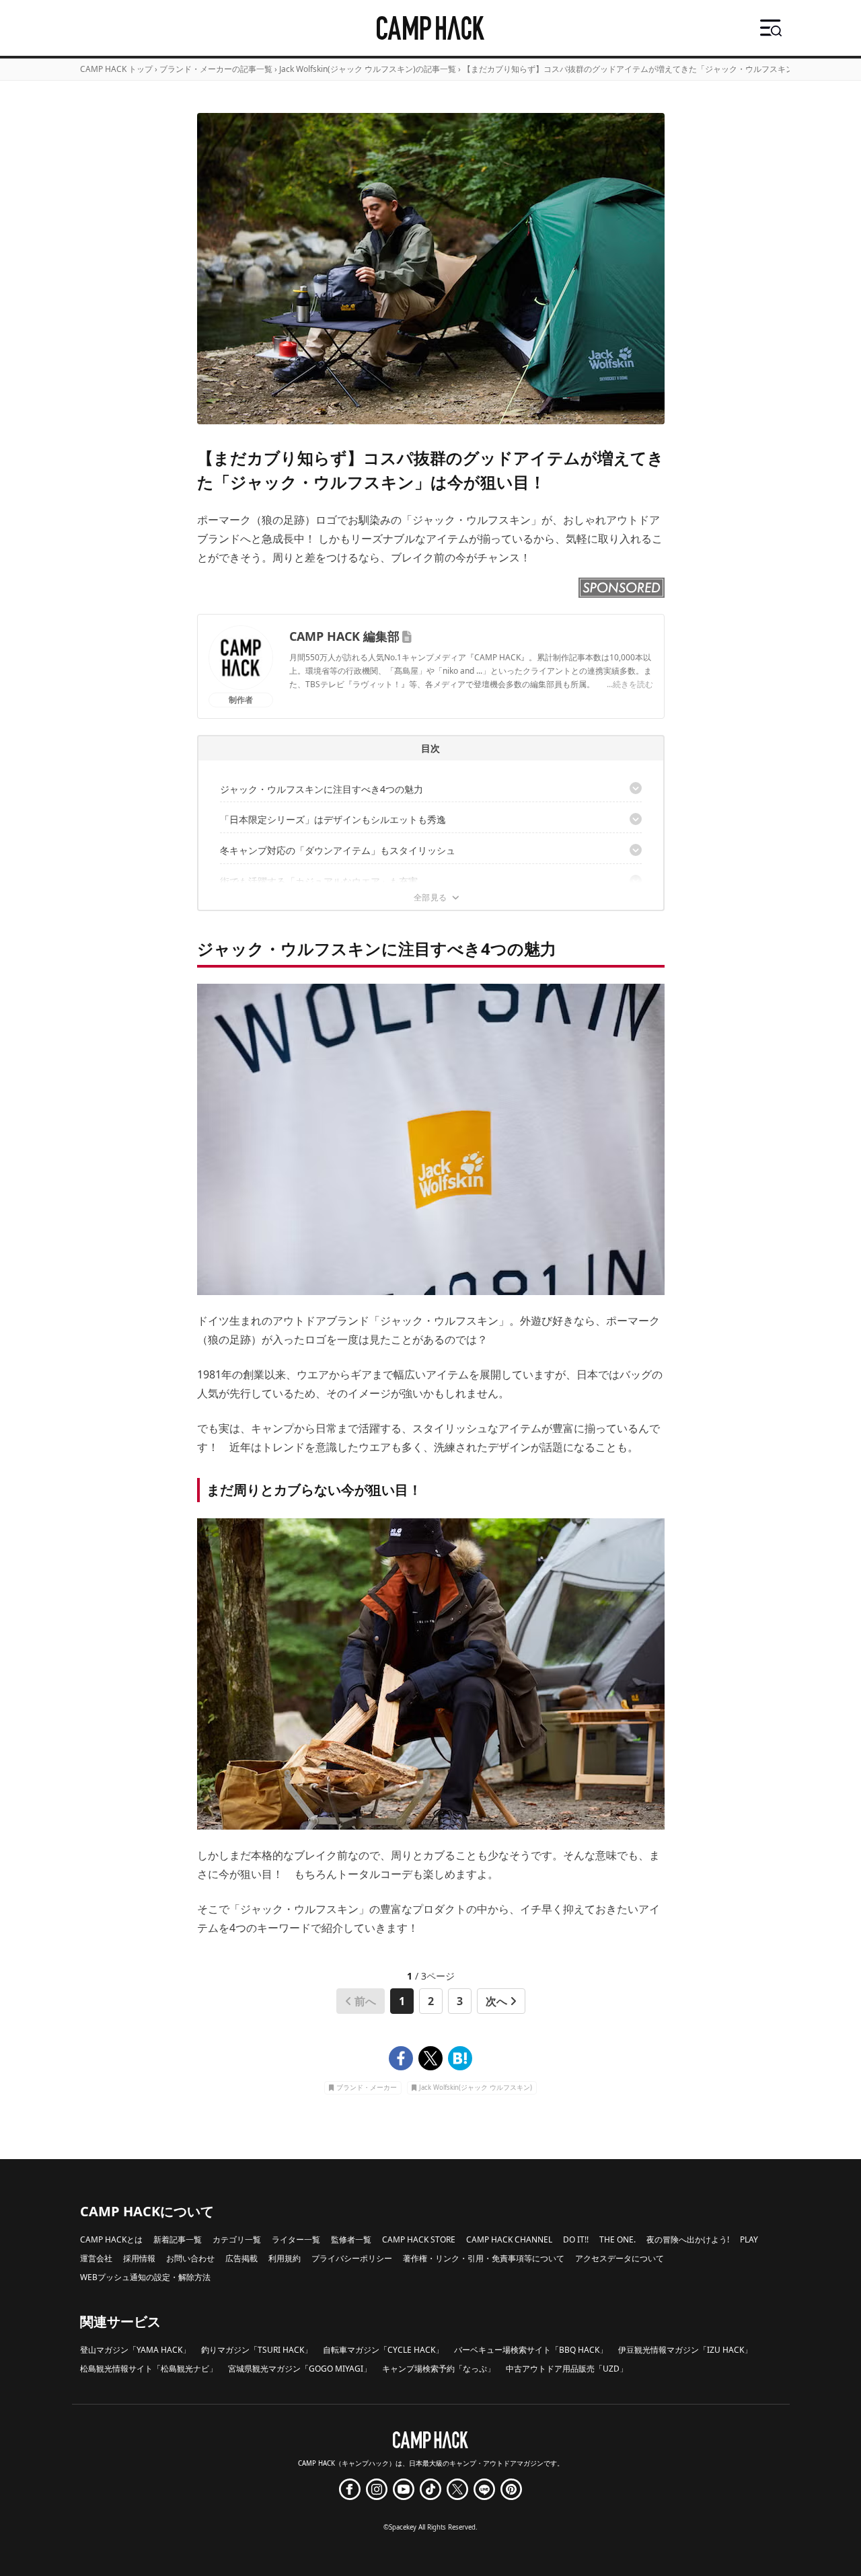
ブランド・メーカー (367, 2088)
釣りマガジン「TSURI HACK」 (257, 2350)
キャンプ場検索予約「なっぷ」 (439, 2369)
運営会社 (96, 2258)
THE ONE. (617, 2239)
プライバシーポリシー (352, 2258)
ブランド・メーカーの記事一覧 (216, 69)
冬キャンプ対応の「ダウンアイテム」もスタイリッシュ (338, 850)
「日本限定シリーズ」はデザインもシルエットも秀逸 (333, 819)
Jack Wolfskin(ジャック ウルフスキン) (476, 2088)
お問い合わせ (190, 2258)
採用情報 (139, 2258)
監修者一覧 (351, 2239)
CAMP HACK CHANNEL (509, 2239)
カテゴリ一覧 (237, 2239)
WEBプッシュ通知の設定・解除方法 (145, 2277)
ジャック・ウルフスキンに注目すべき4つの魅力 (322, 789)
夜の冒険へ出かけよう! (688, 2239)
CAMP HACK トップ (116, 69)
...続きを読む (630, 684)
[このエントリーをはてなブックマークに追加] (460, 2058)
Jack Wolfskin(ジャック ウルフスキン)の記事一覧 (368, 69)
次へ (496, 2001)
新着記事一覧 (178, 2239)
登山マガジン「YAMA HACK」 (135, 2350)
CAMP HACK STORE (419, 2239)
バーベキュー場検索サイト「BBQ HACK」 (531, 2350)
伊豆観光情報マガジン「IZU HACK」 (685, 2350)
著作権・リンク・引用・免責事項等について (484, 2258)
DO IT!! (576, 2239)
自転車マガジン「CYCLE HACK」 (383, 2350)
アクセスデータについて (620, 2258)
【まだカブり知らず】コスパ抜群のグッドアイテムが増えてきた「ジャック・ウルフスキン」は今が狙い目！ (661, 69)
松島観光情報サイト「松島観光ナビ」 (149, 2369)
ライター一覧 (296, 2239)
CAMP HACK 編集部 (344, 636)
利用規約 (285, 2258)
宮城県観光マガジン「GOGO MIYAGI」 (300, 2369)
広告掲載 (241, 2258)
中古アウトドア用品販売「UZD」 (567, 2369)
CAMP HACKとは (111, 2239)
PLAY (749, 2239)
